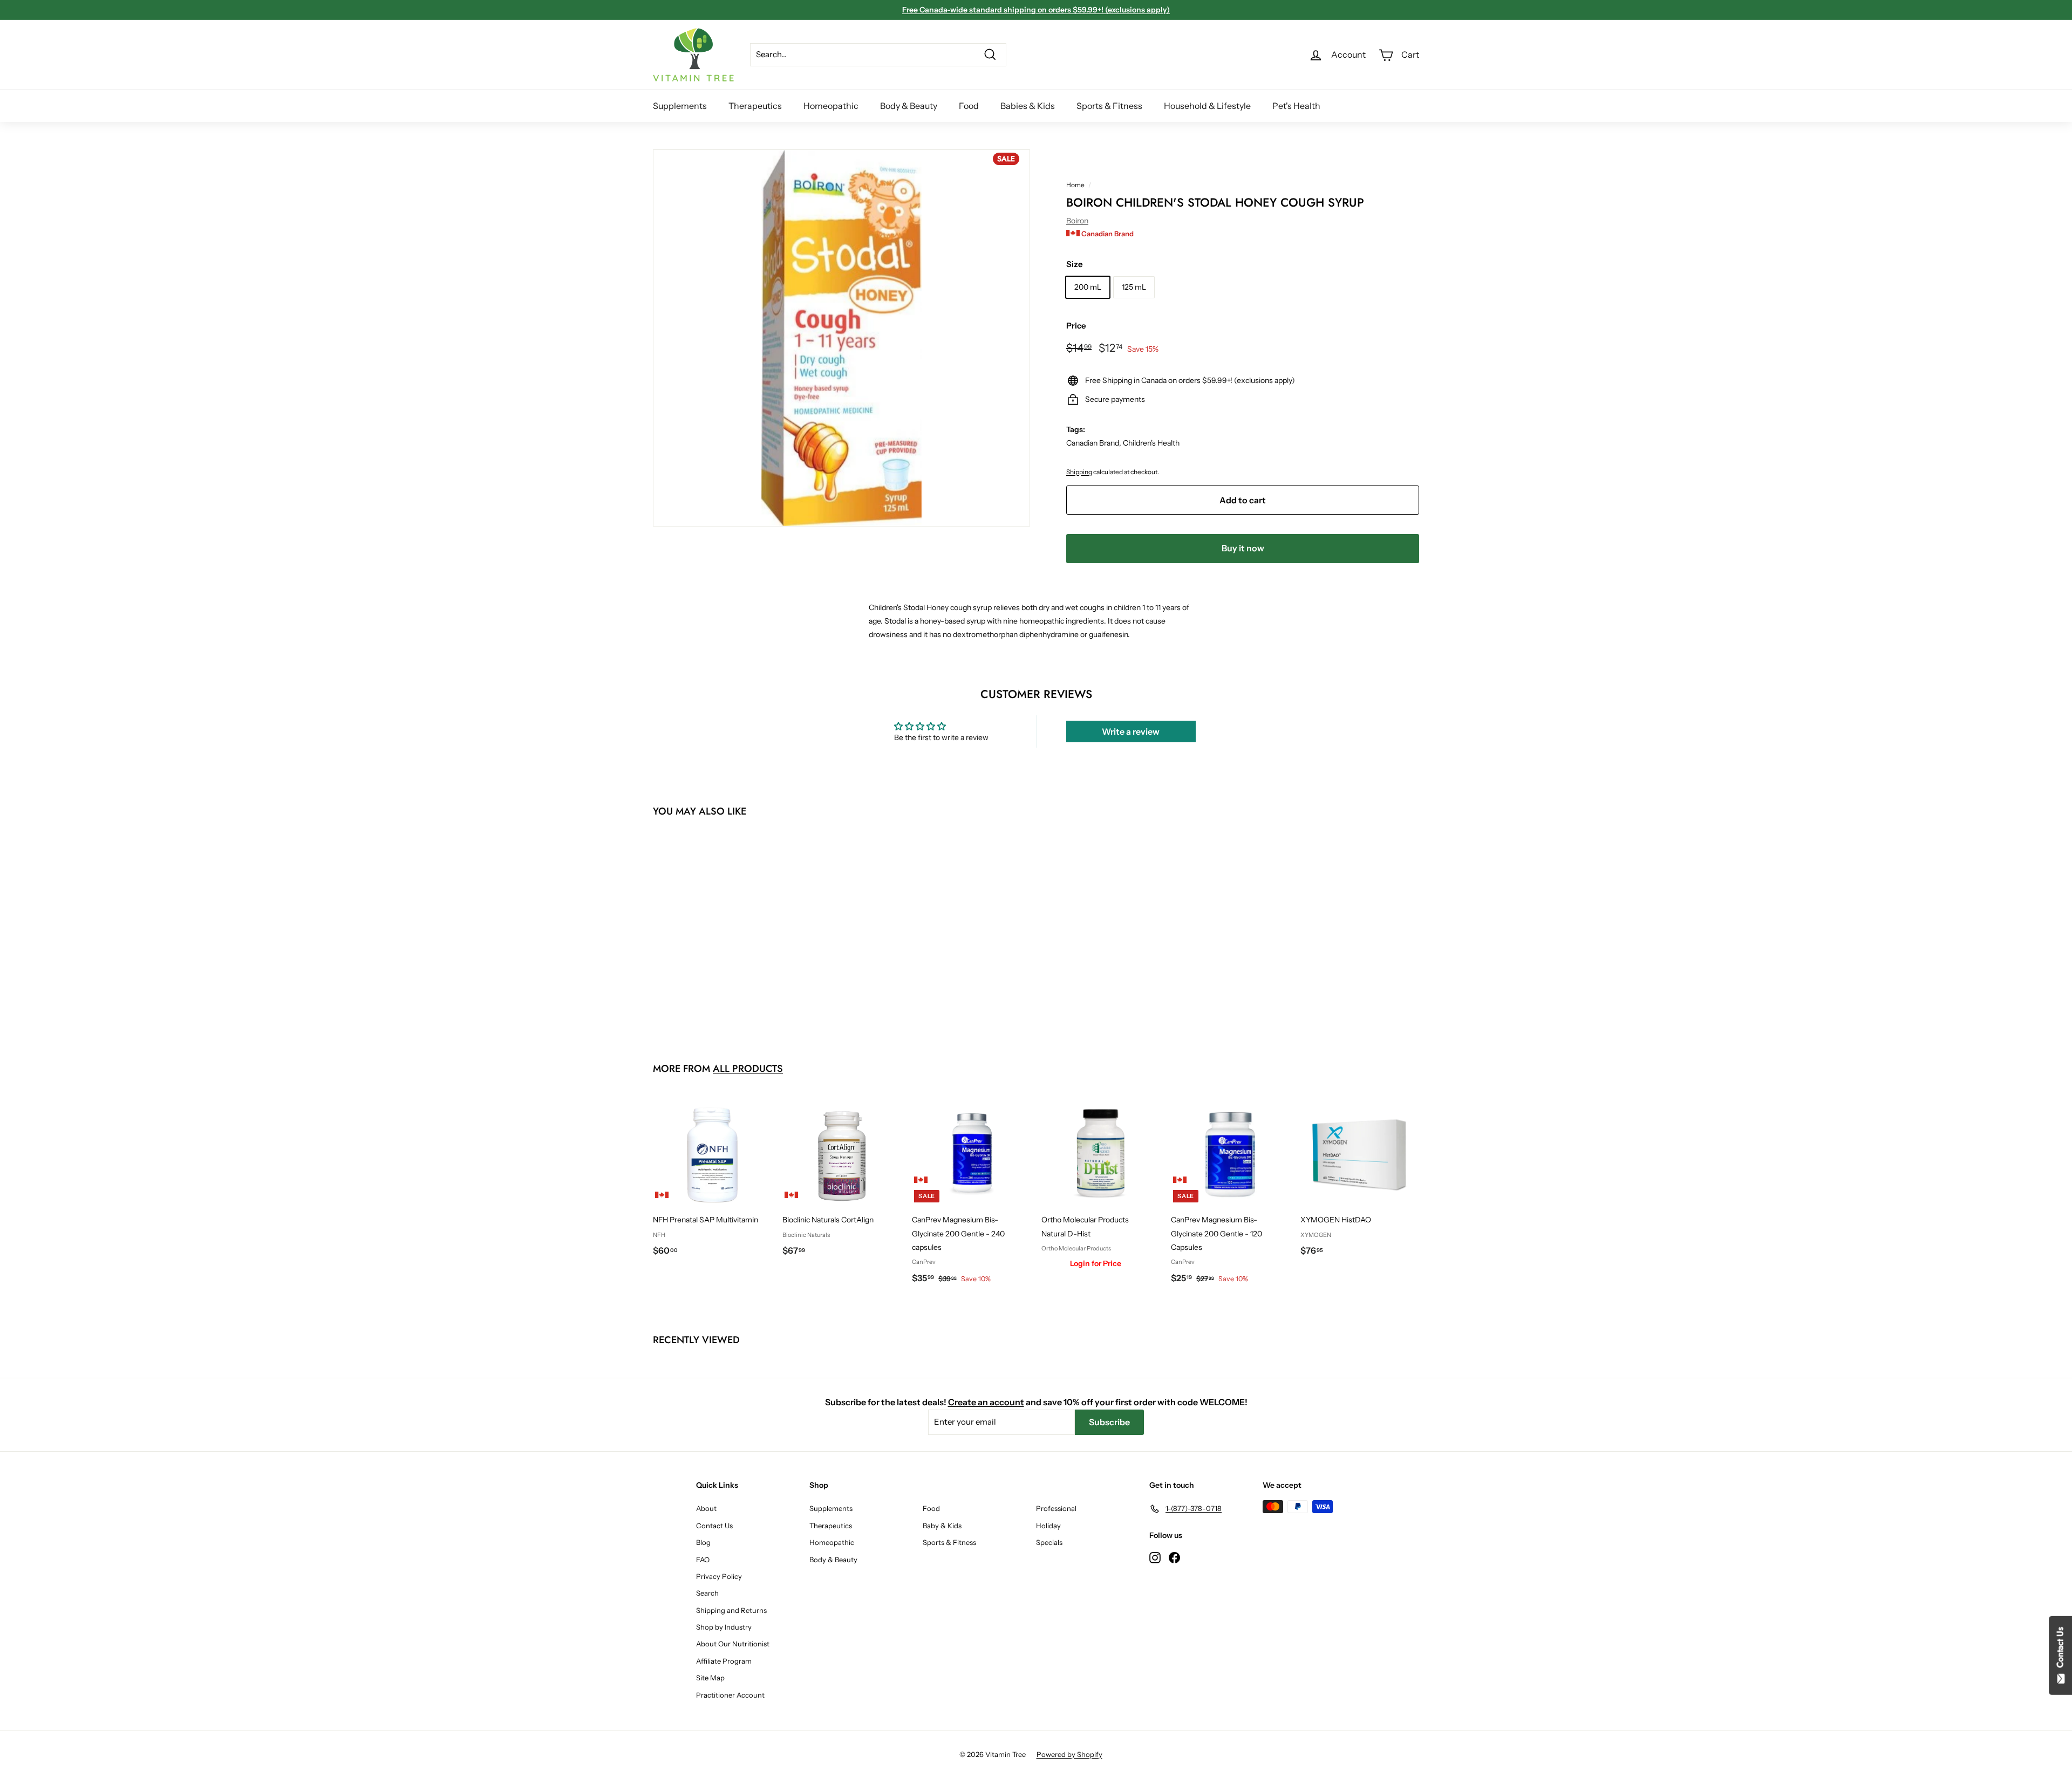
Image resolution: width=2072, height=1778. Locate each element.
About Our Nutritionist (733, 1644)
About (706, 1508)
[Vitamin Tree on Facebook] (1174, 1557)
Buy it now (1243, 548)
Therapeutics (755, 106)
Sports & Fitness (1109, 106)
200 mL (1088, 287)
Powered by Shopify (1069, 1754)
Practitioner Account (730, 1695)
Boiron (1077, 221)
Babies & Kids (1028, 106)
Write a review (1131, 731)
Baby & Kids (942, 1526)
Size (1075, 264)
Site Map (710, 1678)
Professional (1056, 1508)
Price (1076, 326)
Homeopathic (831, 106)
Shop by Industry (724, 1627)
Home (1075, 185)
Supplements (680, 106)
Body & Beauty (909, 106)
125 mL (1134, 287)
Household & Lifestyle (1207, 106)
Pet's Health (1296, 106)
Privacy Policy (719, 1576)
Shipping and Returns (731, 1610)
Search (707, 1593)
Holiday (1048, 1526)
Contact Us (714, 1526)
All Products (748, 1069)
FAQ (703, 1560)
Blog (703, 1542)
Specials (1049, 1542)
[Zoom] (841, 338)
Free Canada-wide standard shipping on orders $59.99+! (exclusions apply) (1036, 10)
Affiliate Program (724, 1661)
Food (969, 106)
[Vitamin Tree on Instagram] (1155, 1557)
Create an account (986, 1402)
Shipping (1079, 472)
